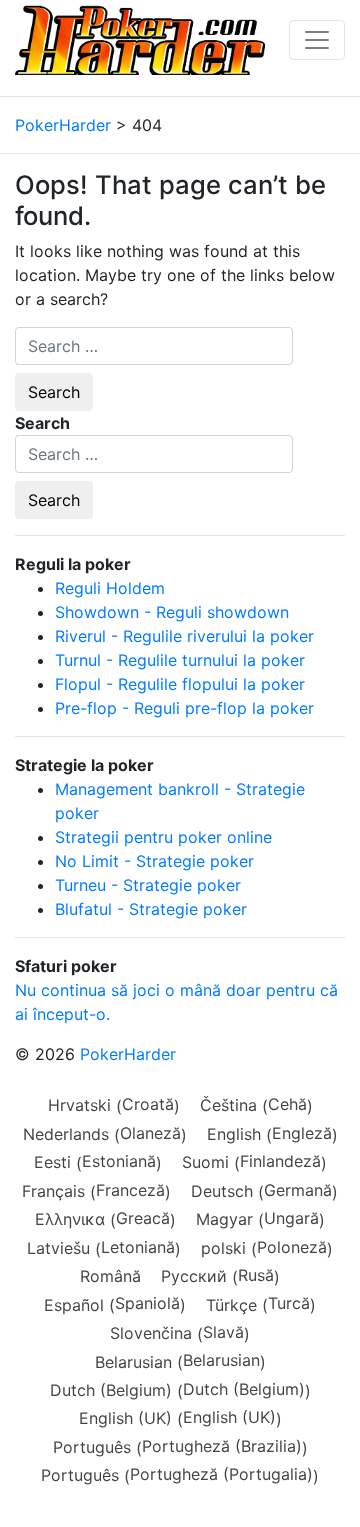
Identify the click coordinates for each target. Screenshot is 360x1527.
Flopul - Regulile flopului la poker (180, 684)
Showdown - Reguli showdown (172, 612)
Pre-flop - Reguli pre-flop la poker (184, 708)
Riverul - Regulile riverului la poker (184, 636)
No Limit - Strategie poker (154, 861)
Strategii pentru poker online (163, 837)
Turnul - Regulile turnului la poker (180, 660)
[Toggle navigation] (317, 40)
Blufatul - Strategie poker (151, 909)
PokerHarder (128, 1054)
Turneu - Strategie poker (148, 885)
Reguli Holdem (110, 588)
